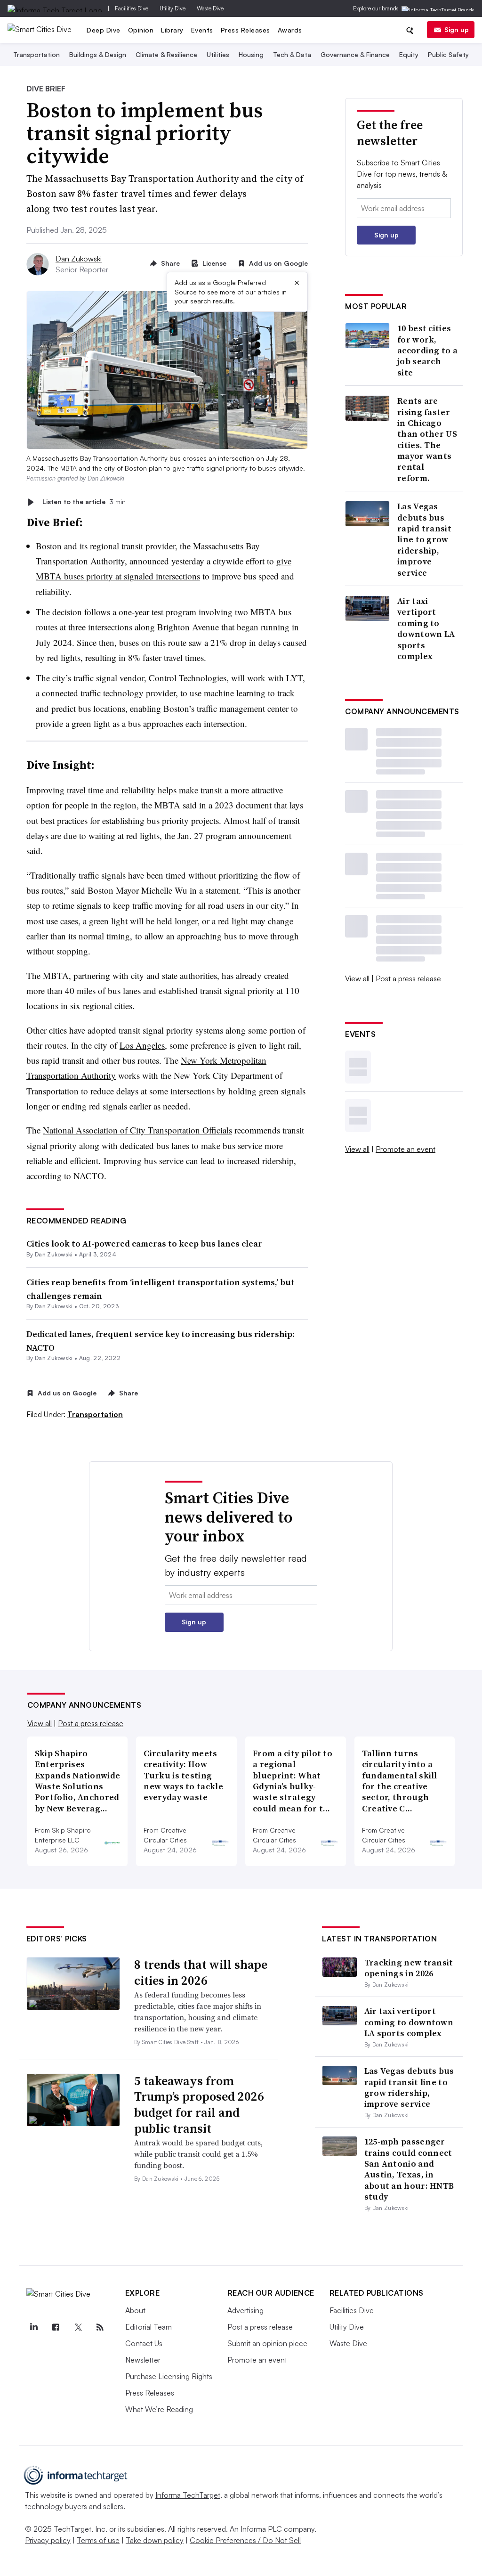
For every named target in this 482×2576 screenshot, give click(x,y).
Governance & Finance (355, 54)
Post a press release (408, 978)
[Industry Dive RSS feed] (100, 2327)
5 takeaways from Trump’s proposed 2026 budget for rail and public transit (199, 2105)
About (135, 2310)
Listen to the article (84, 502)
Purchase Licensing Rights (169, 2376)
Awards (290, 30)
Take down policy (155, 2540)
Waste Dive (210, 8)
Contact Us (144, 2343)
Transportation (36, 54)
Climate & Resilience (166, 54)
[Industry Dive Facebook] (56, 2327)
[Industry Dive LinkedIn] (34, 2327)
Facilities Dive (132, 8)
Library (172, 30)
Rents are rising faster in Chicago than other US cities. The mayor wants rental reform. (427, 439)
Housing (251, 54)
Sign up (457, 29)
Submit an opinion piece (267, 2343)
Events (202, 30)
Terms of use (98, 2540)
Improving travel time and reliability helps (101, 790)
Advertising (245, 2310)
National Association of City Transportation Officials (137, 1130)
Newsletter (143, 2360)
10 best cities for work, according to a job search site (427, 350)
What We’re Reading (159, 2409)
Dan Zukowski (79, 259)
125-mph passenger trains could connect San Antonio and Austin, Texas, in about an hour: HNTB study (409, 2169)
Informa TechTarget (188, 2495)
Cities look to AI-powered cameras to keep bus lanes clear (144, 1243)
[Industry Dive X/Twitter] (78, 2327)
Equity (409, 54)
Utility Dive (173, 8)
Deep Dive (104, 30)
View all (357, 978)
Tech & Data (292, 54)
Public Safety (448, 54)
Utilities (218, 54)
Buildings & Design (98, 54)
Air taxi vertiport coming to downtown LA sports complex (426, 628)
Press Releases (245, 30)
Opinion (141, 30)
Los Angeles (142, 1045)
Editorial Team (149, 2327)
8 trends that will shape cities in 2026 (201, 1973)
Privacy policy (48, 2540)
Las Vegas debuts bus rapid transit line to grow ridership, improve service (424, 539)
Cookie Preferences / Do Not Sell (245, 2540)
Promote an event (406, 1149)
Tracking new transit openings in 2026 (409, 1968)
